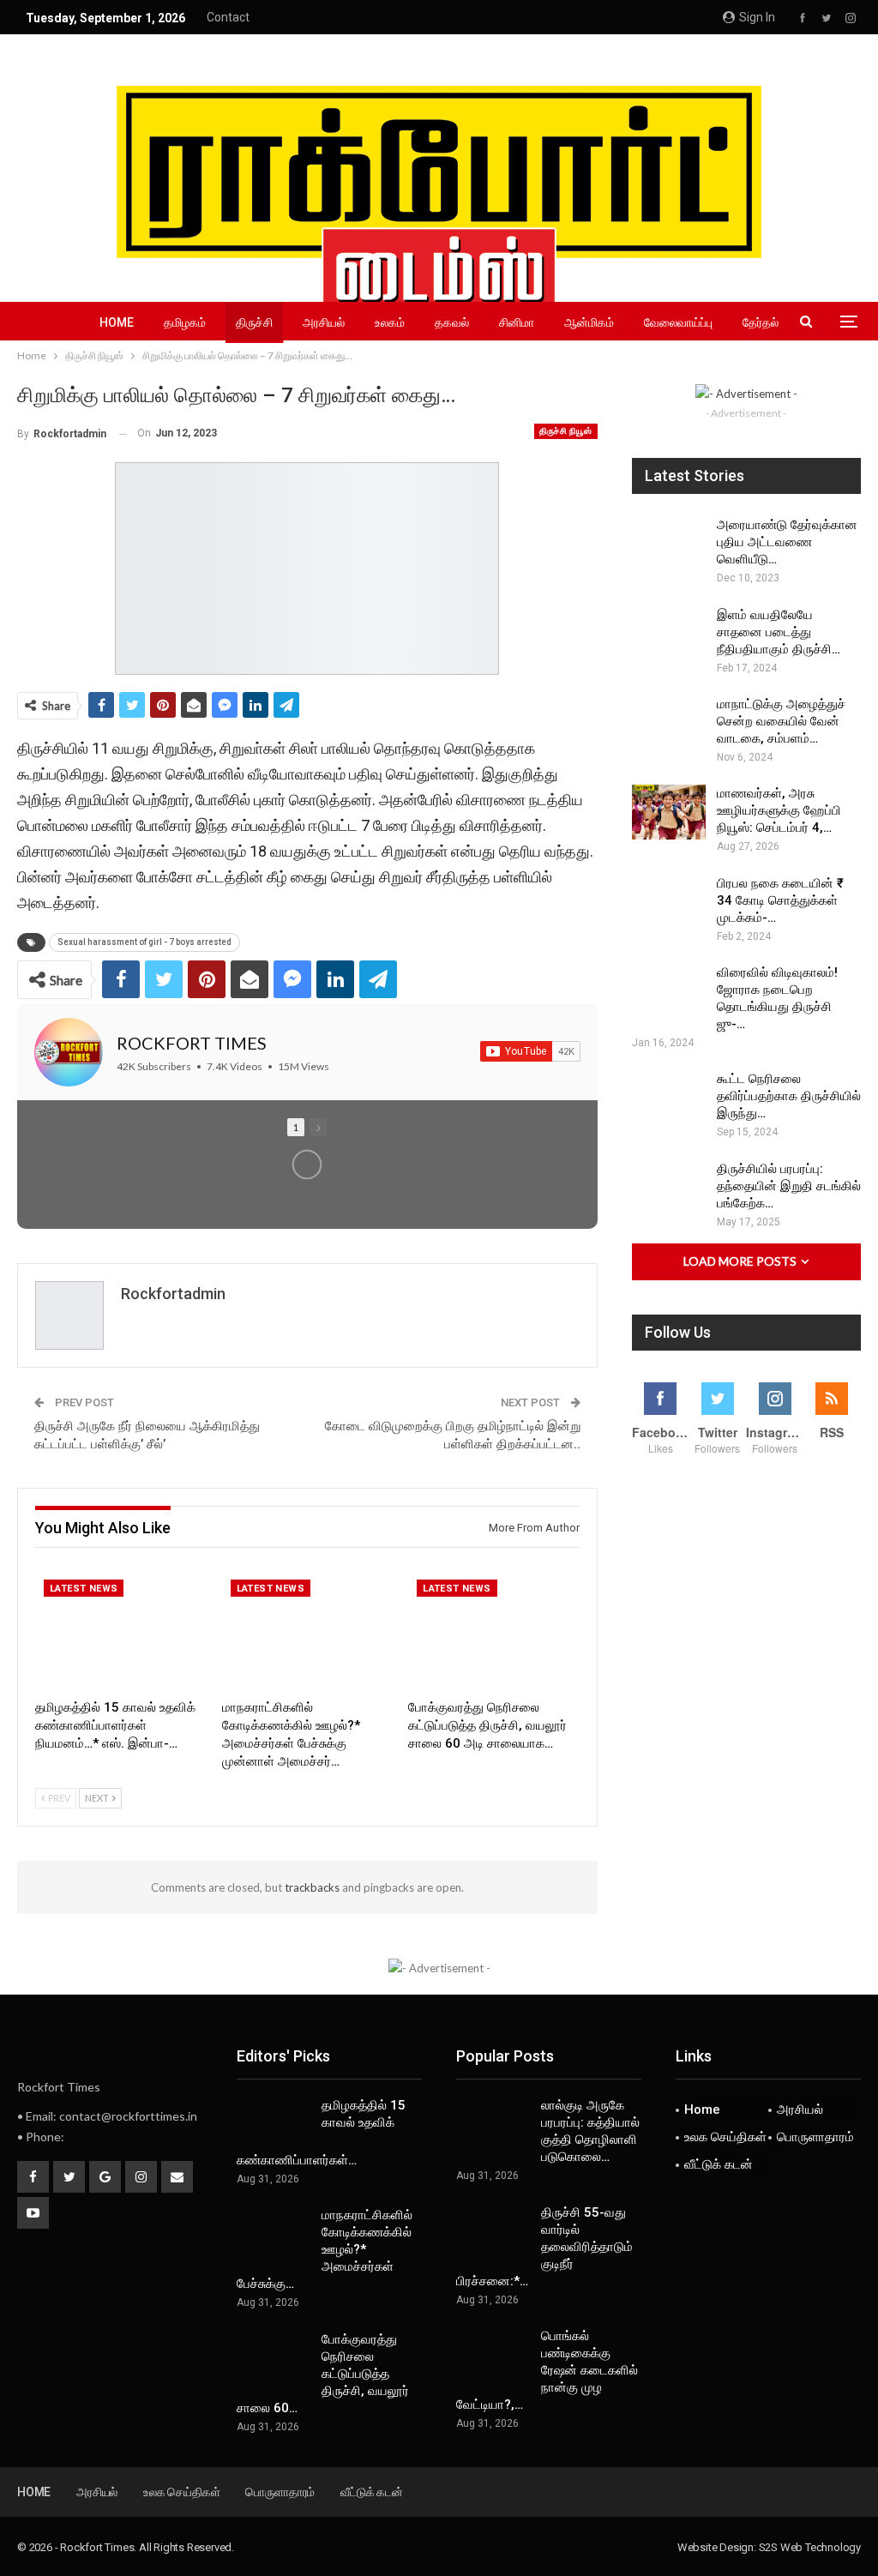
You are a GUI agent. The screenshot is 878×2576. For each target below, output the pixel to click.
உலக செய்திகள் (725, 2137)
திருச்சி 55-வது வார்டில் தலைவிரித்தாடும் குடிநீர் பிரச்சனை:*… (544, 2247)
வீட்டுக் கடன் (719, 2164)
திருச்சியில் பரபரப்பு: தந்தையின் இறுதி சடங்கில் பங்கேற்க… (789, 1186)
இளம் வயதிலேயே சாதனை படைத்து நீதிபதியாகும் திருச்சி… (779, 632)
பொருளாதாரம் (815, 2137)
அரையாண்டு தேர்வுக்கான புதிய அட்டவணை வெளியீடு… (787, 542)
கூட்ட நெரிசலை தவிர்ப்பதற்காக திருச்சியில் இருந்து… (789, 1096)
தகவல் (452, 322)
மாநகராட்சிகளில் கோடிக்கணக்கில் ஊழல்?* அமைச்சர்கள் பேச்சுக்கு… (325, 2249)
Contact (228, 17)
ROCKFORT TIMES (192, 1043)
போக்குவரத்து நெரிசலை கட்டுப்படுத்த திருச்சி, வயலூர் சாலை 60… (323, 2374)
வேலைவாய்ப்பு (678, 322)
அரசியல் (324, 322)
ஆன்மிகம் (589, 322)
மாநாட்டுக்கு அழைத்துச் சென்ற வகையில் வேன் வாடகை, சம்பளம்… (781, 721)
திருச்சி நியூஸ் (566, 431)
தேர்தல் (761, 322)
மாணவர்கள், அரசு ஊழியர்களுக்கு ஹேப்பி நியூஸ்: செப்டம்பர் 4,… (779, 810)
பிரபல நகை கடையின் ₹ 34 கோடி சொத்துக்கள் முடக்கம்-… (780, 900)
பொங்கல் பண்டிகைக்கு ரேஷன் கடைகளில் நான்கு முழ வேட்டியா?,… (547, 2370)
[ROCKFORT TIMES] (69, 1052)
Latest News (84, 1589)
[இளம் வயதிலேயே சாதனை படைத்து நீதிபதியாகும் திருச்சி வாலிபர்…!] (669, 634)
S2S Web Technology (810, 2547)
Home (117, 322)
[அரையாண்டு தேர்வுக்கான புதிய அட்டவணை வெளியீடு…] (669, 544)
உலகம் (390, 322)
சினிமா (517, 322)
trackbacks (312, 1887)
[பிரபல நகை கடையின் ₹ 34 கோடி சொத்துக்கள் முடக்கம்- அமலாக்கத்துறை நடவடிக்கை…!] (669, 902)
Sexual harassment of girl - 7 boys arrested (144, 942)
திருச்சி (254, 322)
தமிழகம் (185, 322)
